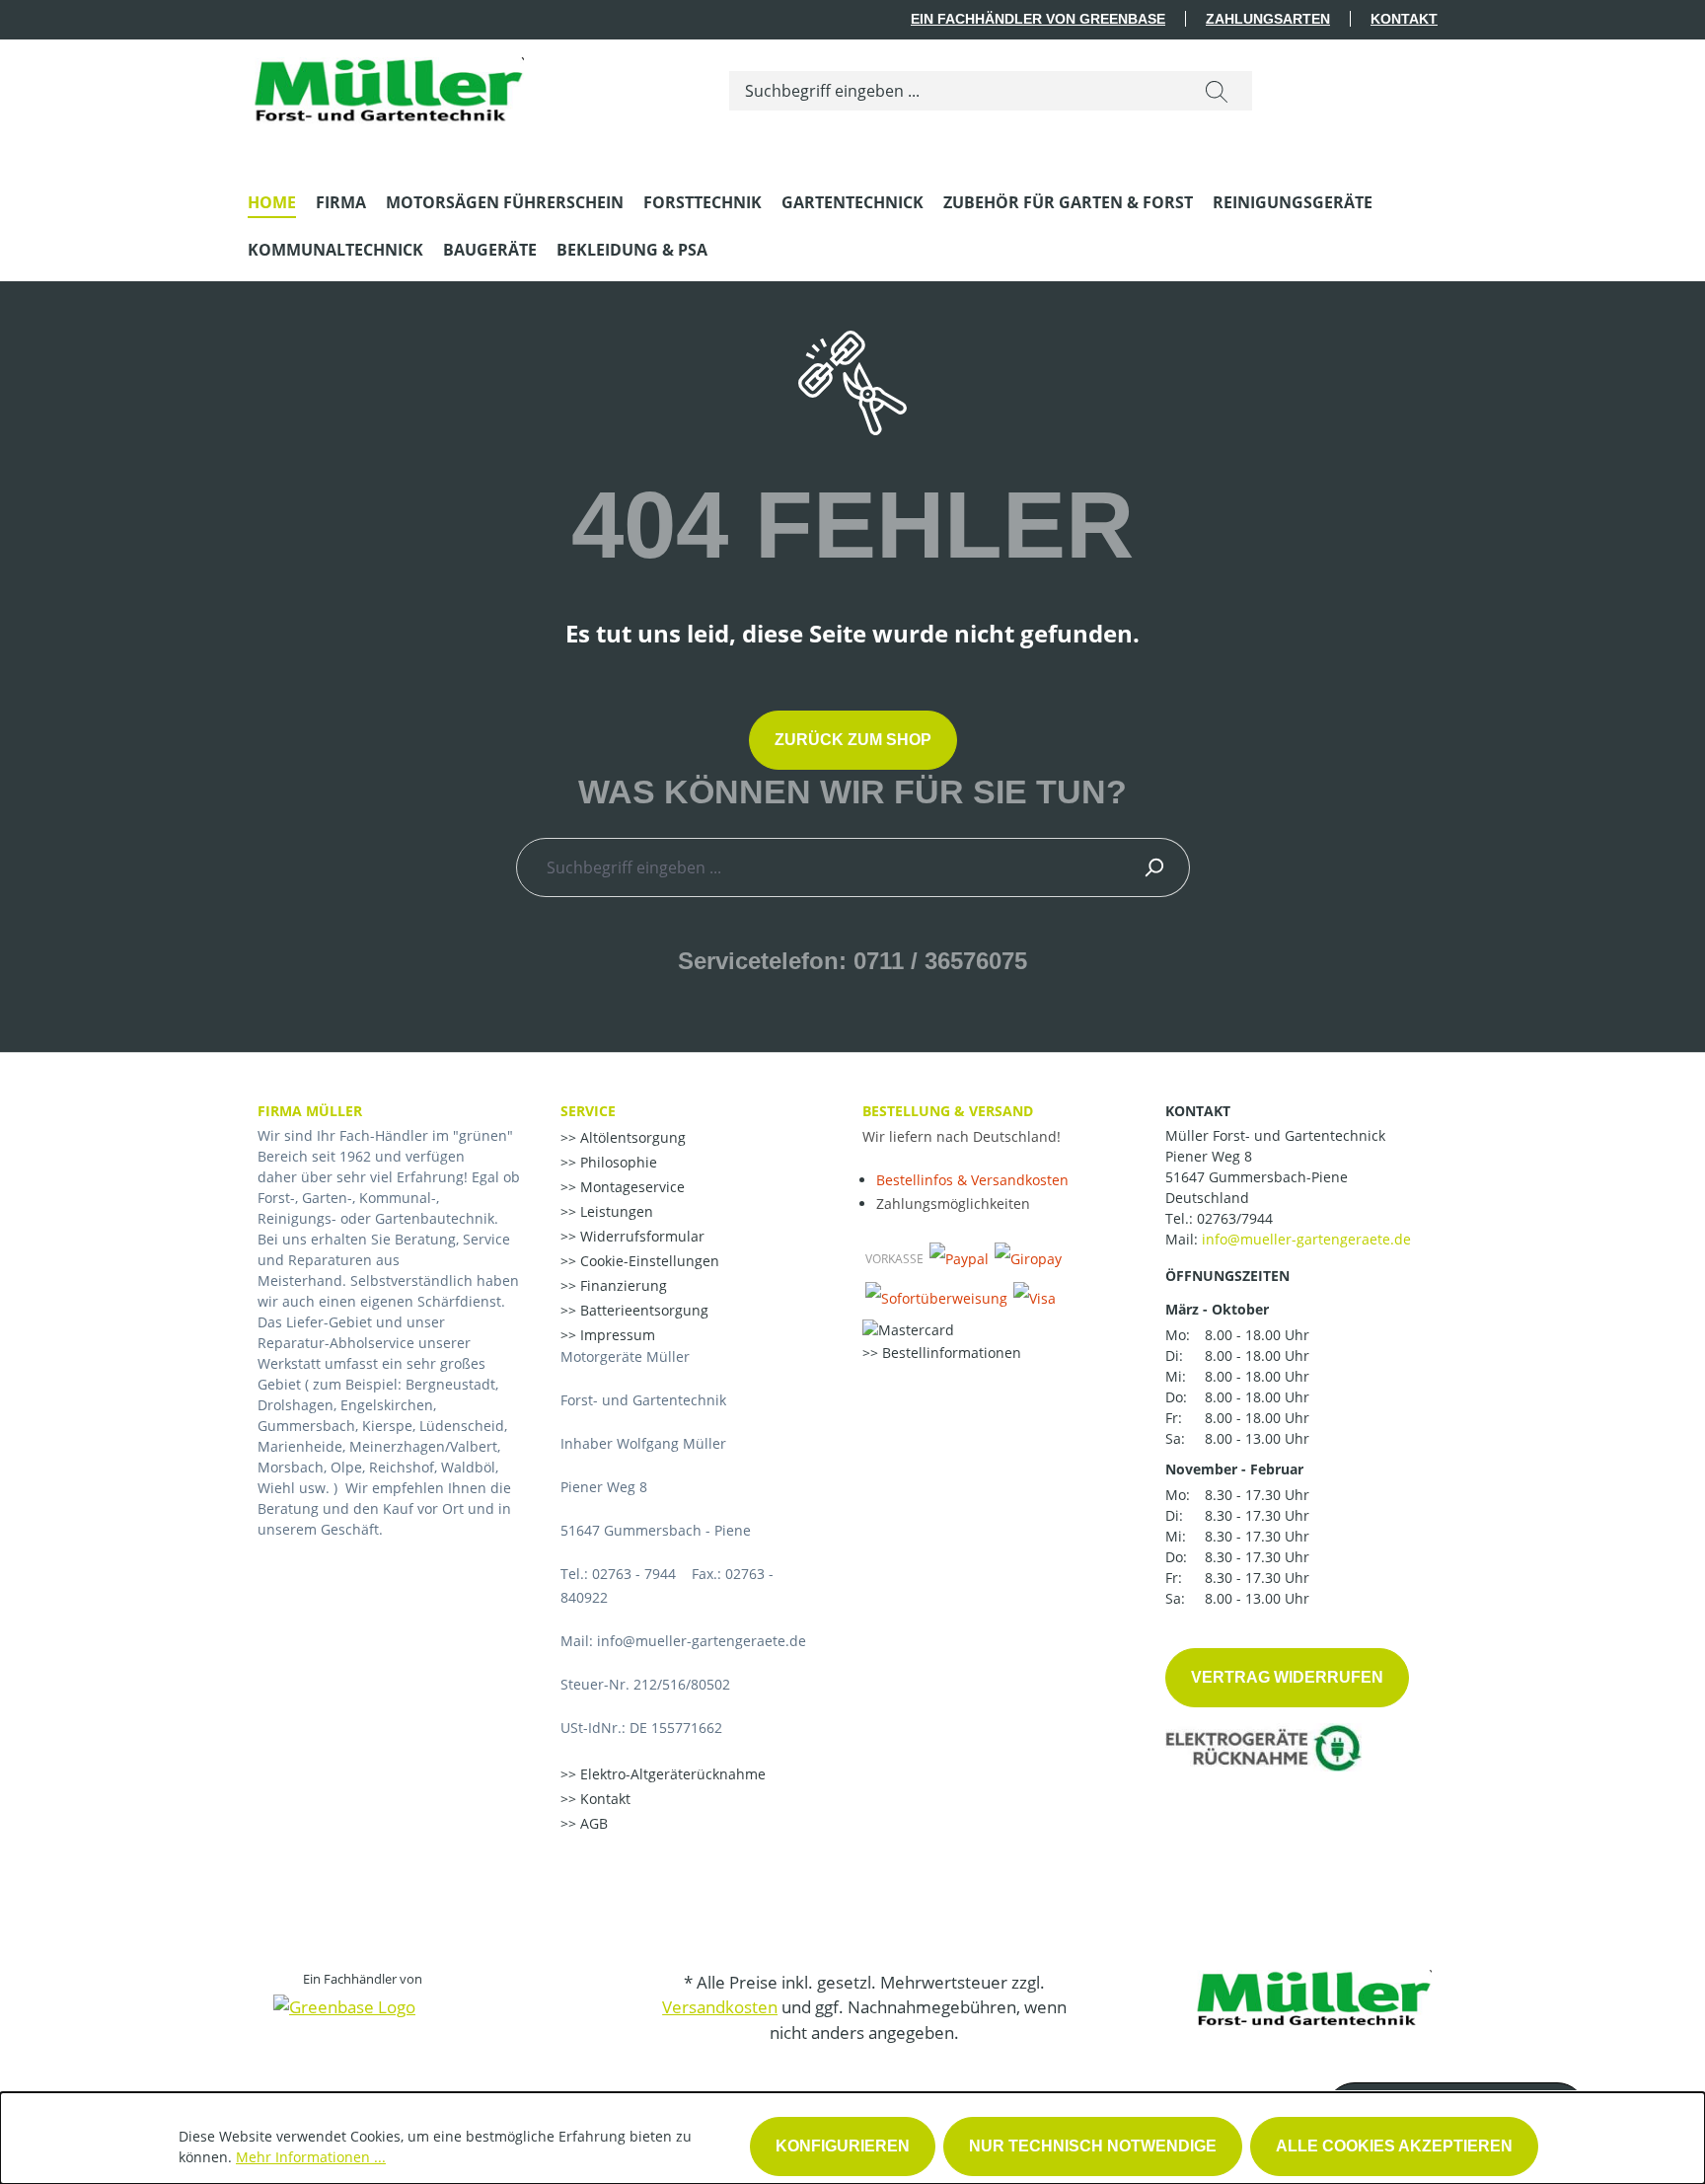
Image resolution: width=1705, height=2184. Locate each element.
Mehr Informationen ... (311, 2157)
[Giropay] (1028, 1258)
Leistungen (615, 1211)
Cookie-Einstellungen (648, 1261)
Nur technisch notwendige (1093, 2146)
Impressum (616, 1335)
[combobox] (956, 91)
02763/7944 (1235, 1218)
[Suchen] (1217, 91)
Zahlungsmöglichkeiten (953, 1204)
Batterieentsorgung (642, 1310)
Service (588, 1111)
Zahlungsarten (1268, 19)
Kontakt (1404, 19)
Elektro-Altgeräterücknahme (671, 1774)
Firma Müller (310, 1111)
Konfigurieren (843, 2146)
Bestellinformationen (950, 1353)
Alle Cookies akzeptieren (1394, 2146)
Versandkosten (720, 2007)
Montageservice (630, 1187)
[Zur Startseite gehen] (386, 87)
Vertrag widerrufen (1287, 1677)
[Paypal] (959, 1258)
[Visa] (1035, 1298)
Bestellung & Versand (948, 1111)
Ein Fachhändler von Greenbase (1038, 19)
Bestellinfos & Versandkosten (972, 1180)
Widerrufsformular (640, 1236)
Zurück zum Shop (853, 740)
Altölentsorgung (631, 1137)
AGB (592, 1823)
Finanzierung (622, 1285)
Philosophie (617, 1162)
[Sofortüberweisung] (936, 1298)
